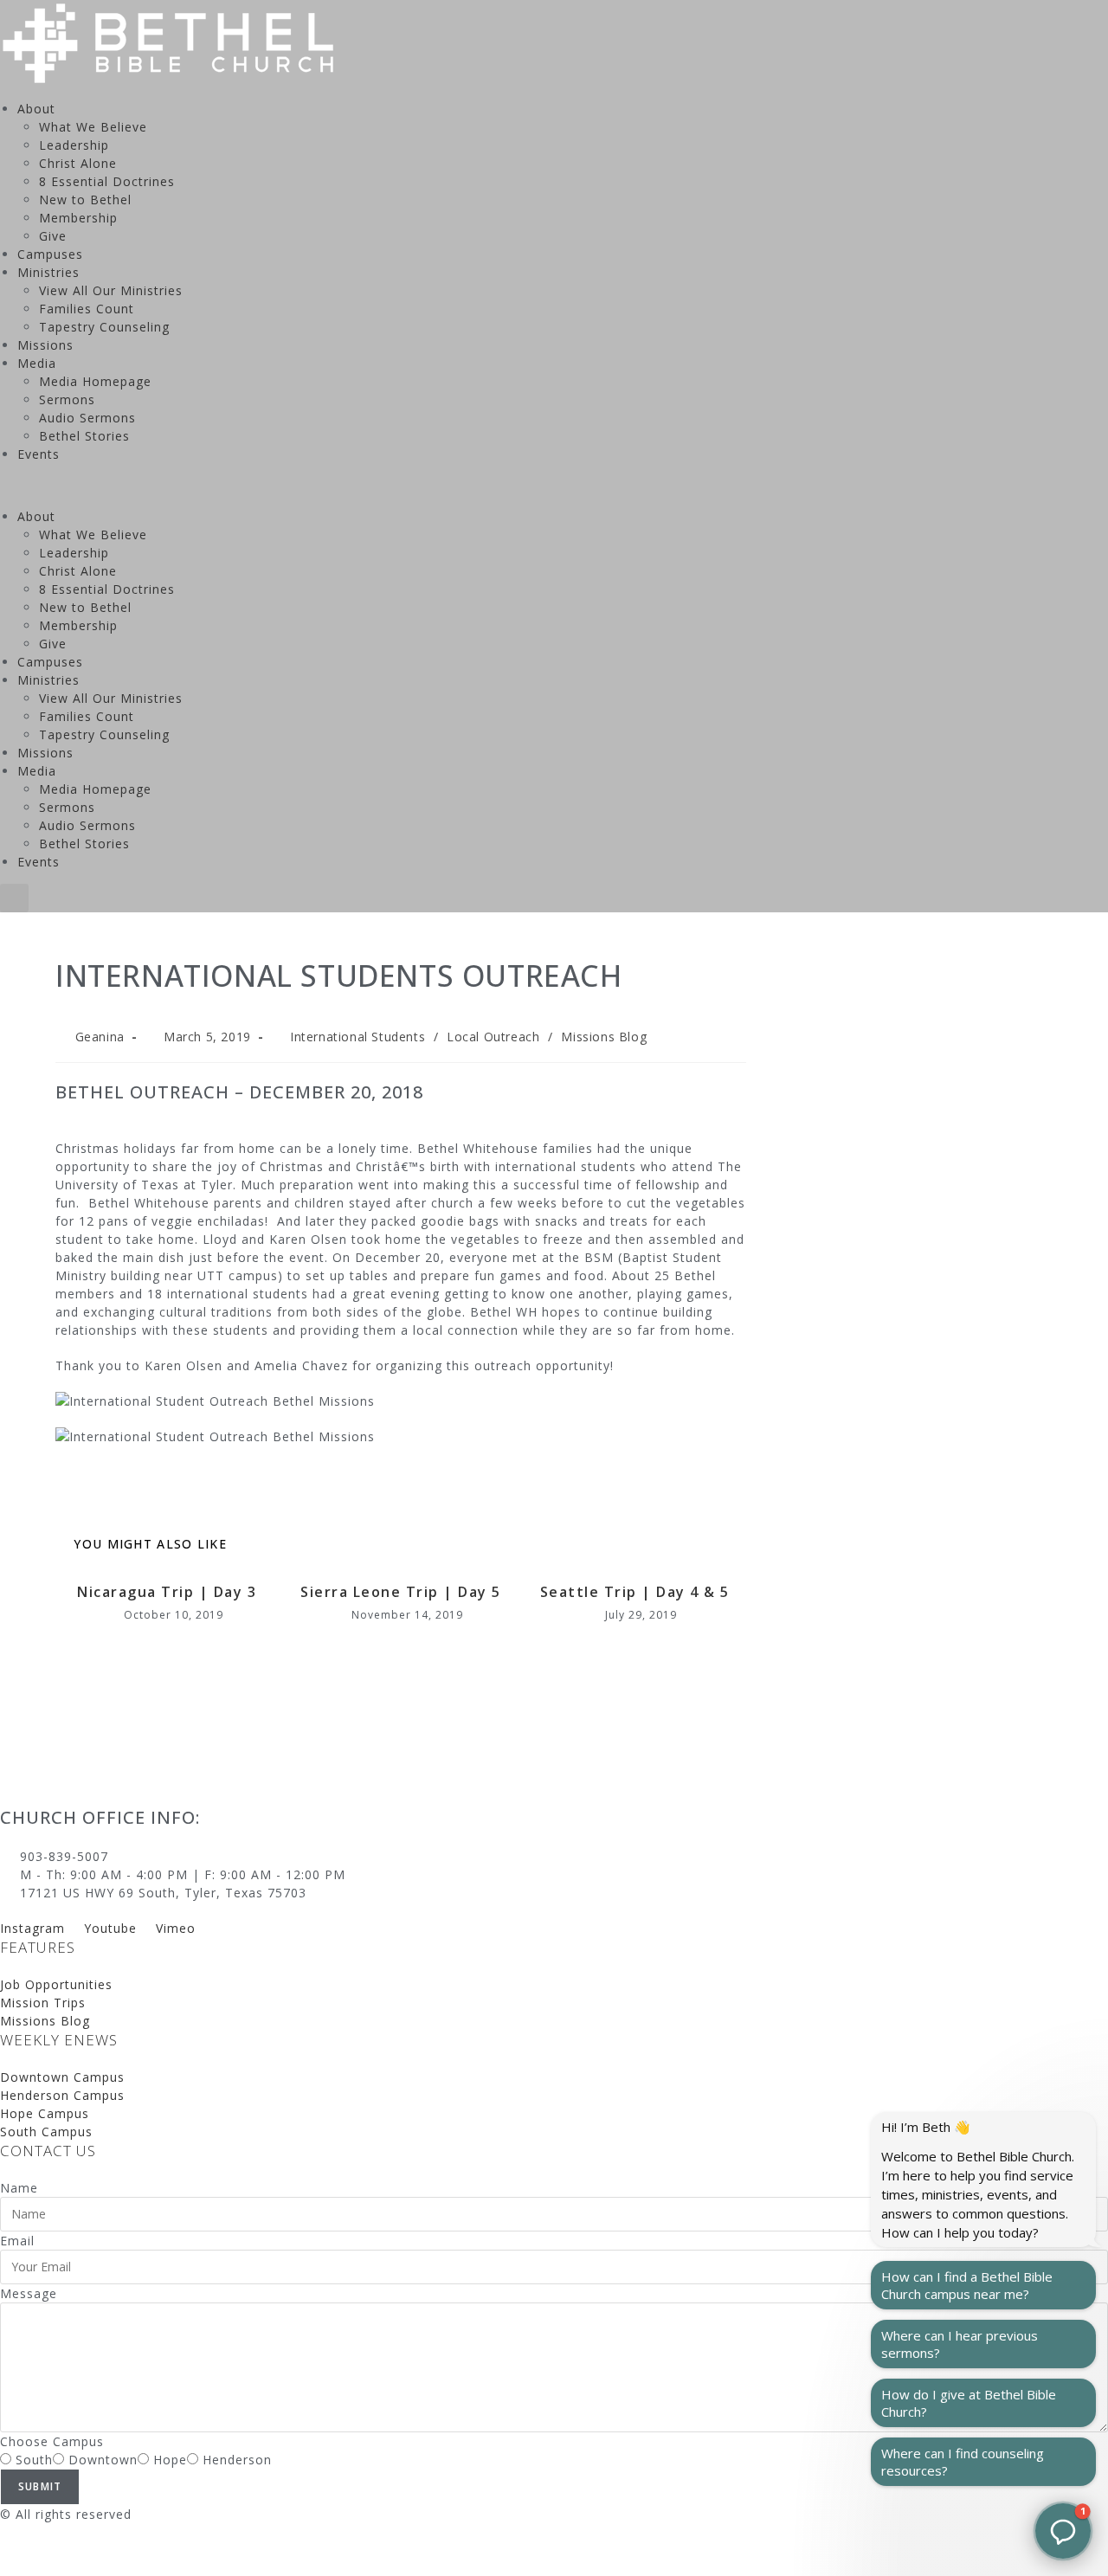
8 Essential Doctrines (107, 181)
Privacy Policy (44, 2550)
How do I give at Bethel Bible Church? (969, 2403)
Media (37, 363)
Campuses (50, 254)
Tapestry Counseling (104, 327)
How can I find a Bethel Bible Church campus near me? (967, 2285)
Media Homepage (95, 381)
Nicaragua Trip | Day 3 (167, 1592)
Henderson (237, 2460)
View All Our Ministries (111, 290)
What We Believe (93, 127)
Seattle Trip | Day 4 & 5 (635, 1592)
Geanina (100, 1037)
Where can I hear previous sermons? (960, 2344)
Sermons (67, 399)
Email (17, 2241)
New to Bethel (85, 200)
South (34, 2460)
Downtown (103, 2460)
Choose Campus (52, 2441)
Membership (78, 218)
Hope (170, 2460)
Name (19, 2188)
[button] (554, 485)
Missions (45, 345)
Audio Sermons (87, 418)
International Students (358, 1037)
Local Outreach (493, 1037)
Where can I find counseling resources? (963, 2462)
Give (53, 236)
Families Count (87, 309)
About (36, 109)
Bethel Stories (84, 436)
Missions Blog (604, 1037)
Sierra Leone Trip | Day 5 (401, 1592)
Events (39, 454)
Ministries (48, 272)
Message (29, 2293)
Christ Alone (78, 163)
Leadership (74, 145)
